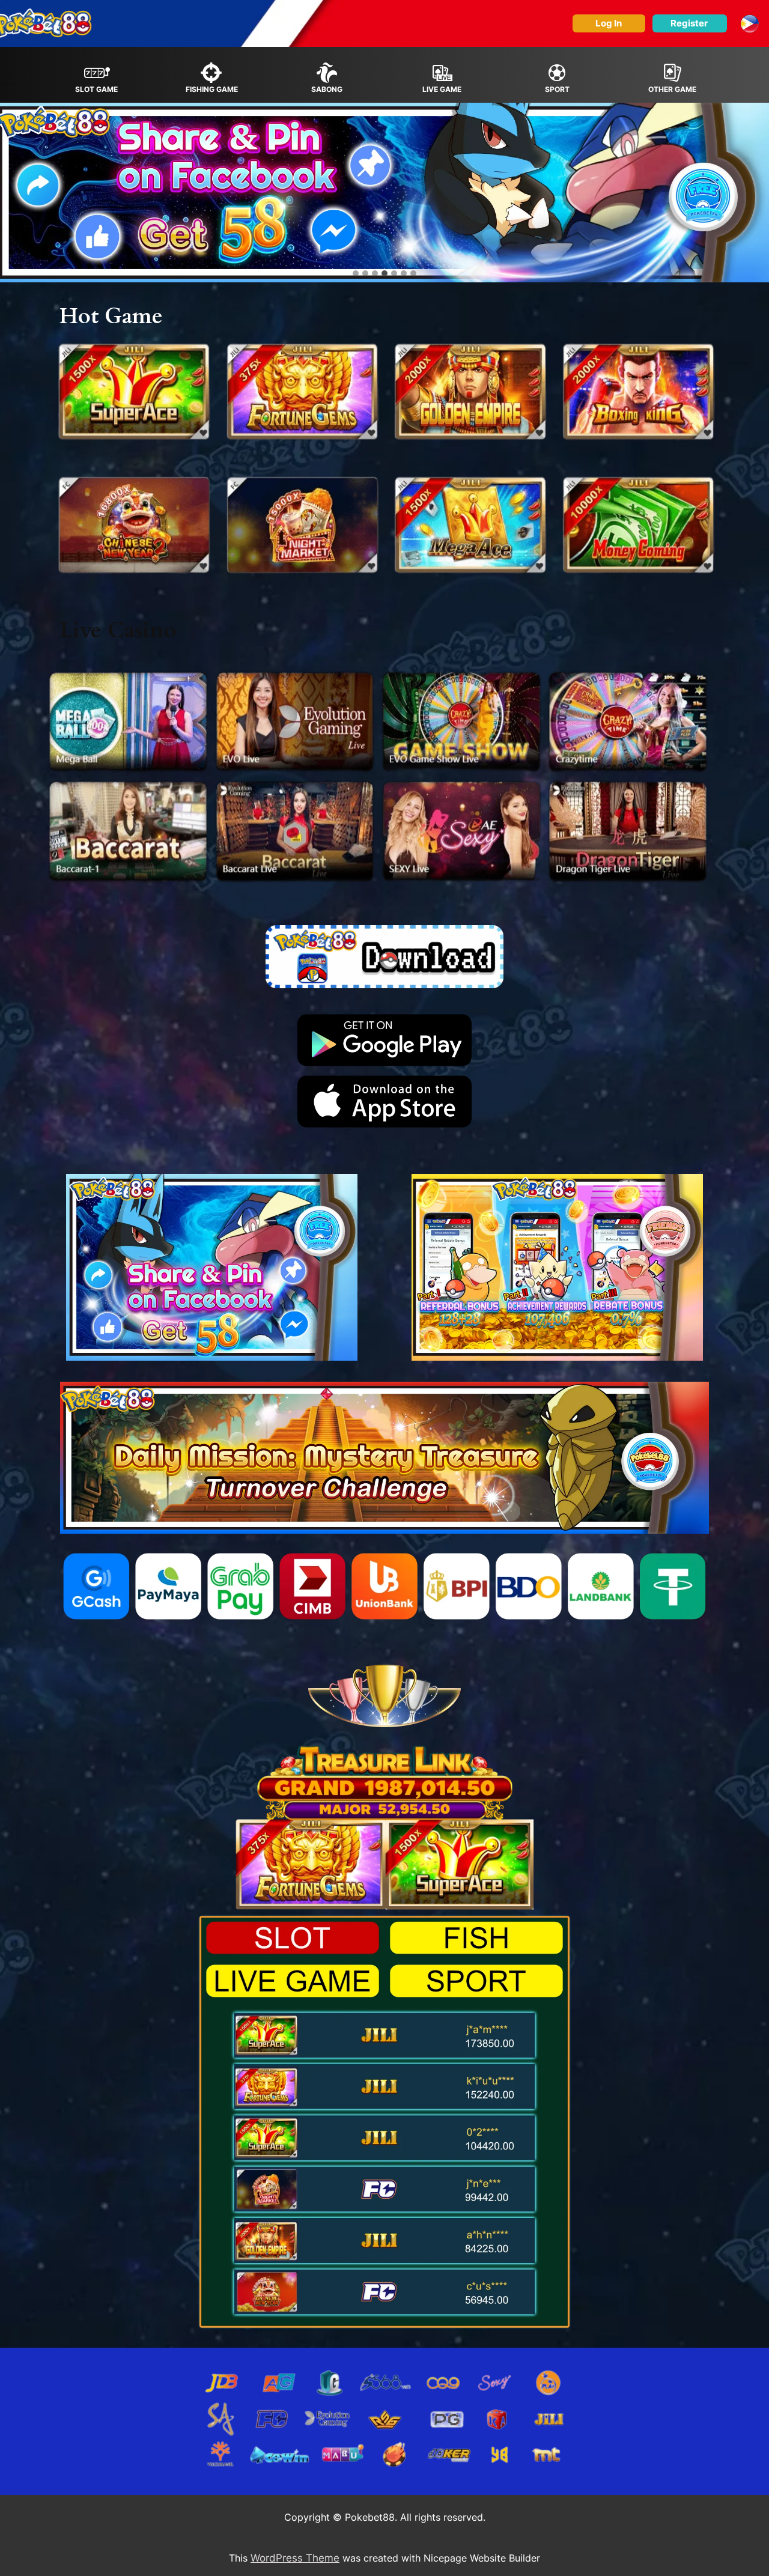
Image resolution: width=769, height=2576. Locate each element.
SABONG (327, 89)
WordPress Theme (295, 2558)
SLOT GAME (96, 89)
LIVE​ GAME (442, 89)
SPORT (557, 89)
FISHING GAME (212, 89)
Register (689, 23)
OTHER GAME (672, 89)
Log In (609, 23)
